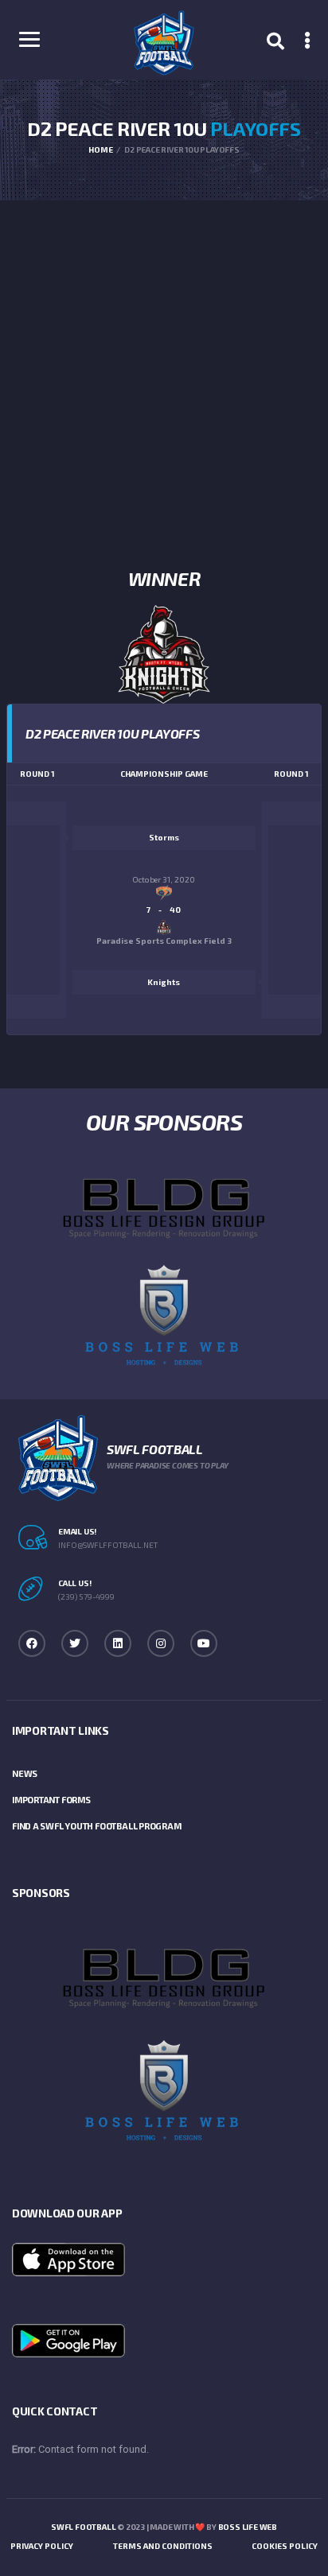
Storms (164, 837)
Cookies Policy (285, 2546)
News (25, 1773)
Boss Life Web (248, 2527)
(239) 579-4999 (86, 1596)
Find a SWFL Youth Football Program (97, 1826)
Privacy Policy (42, 2546)
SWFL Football (83, 2527)
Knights (164, 982)
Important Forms (51, 1800)
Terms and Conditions (163, 2546)
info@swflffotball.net (108, 1545)
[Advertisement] (164, 372)
